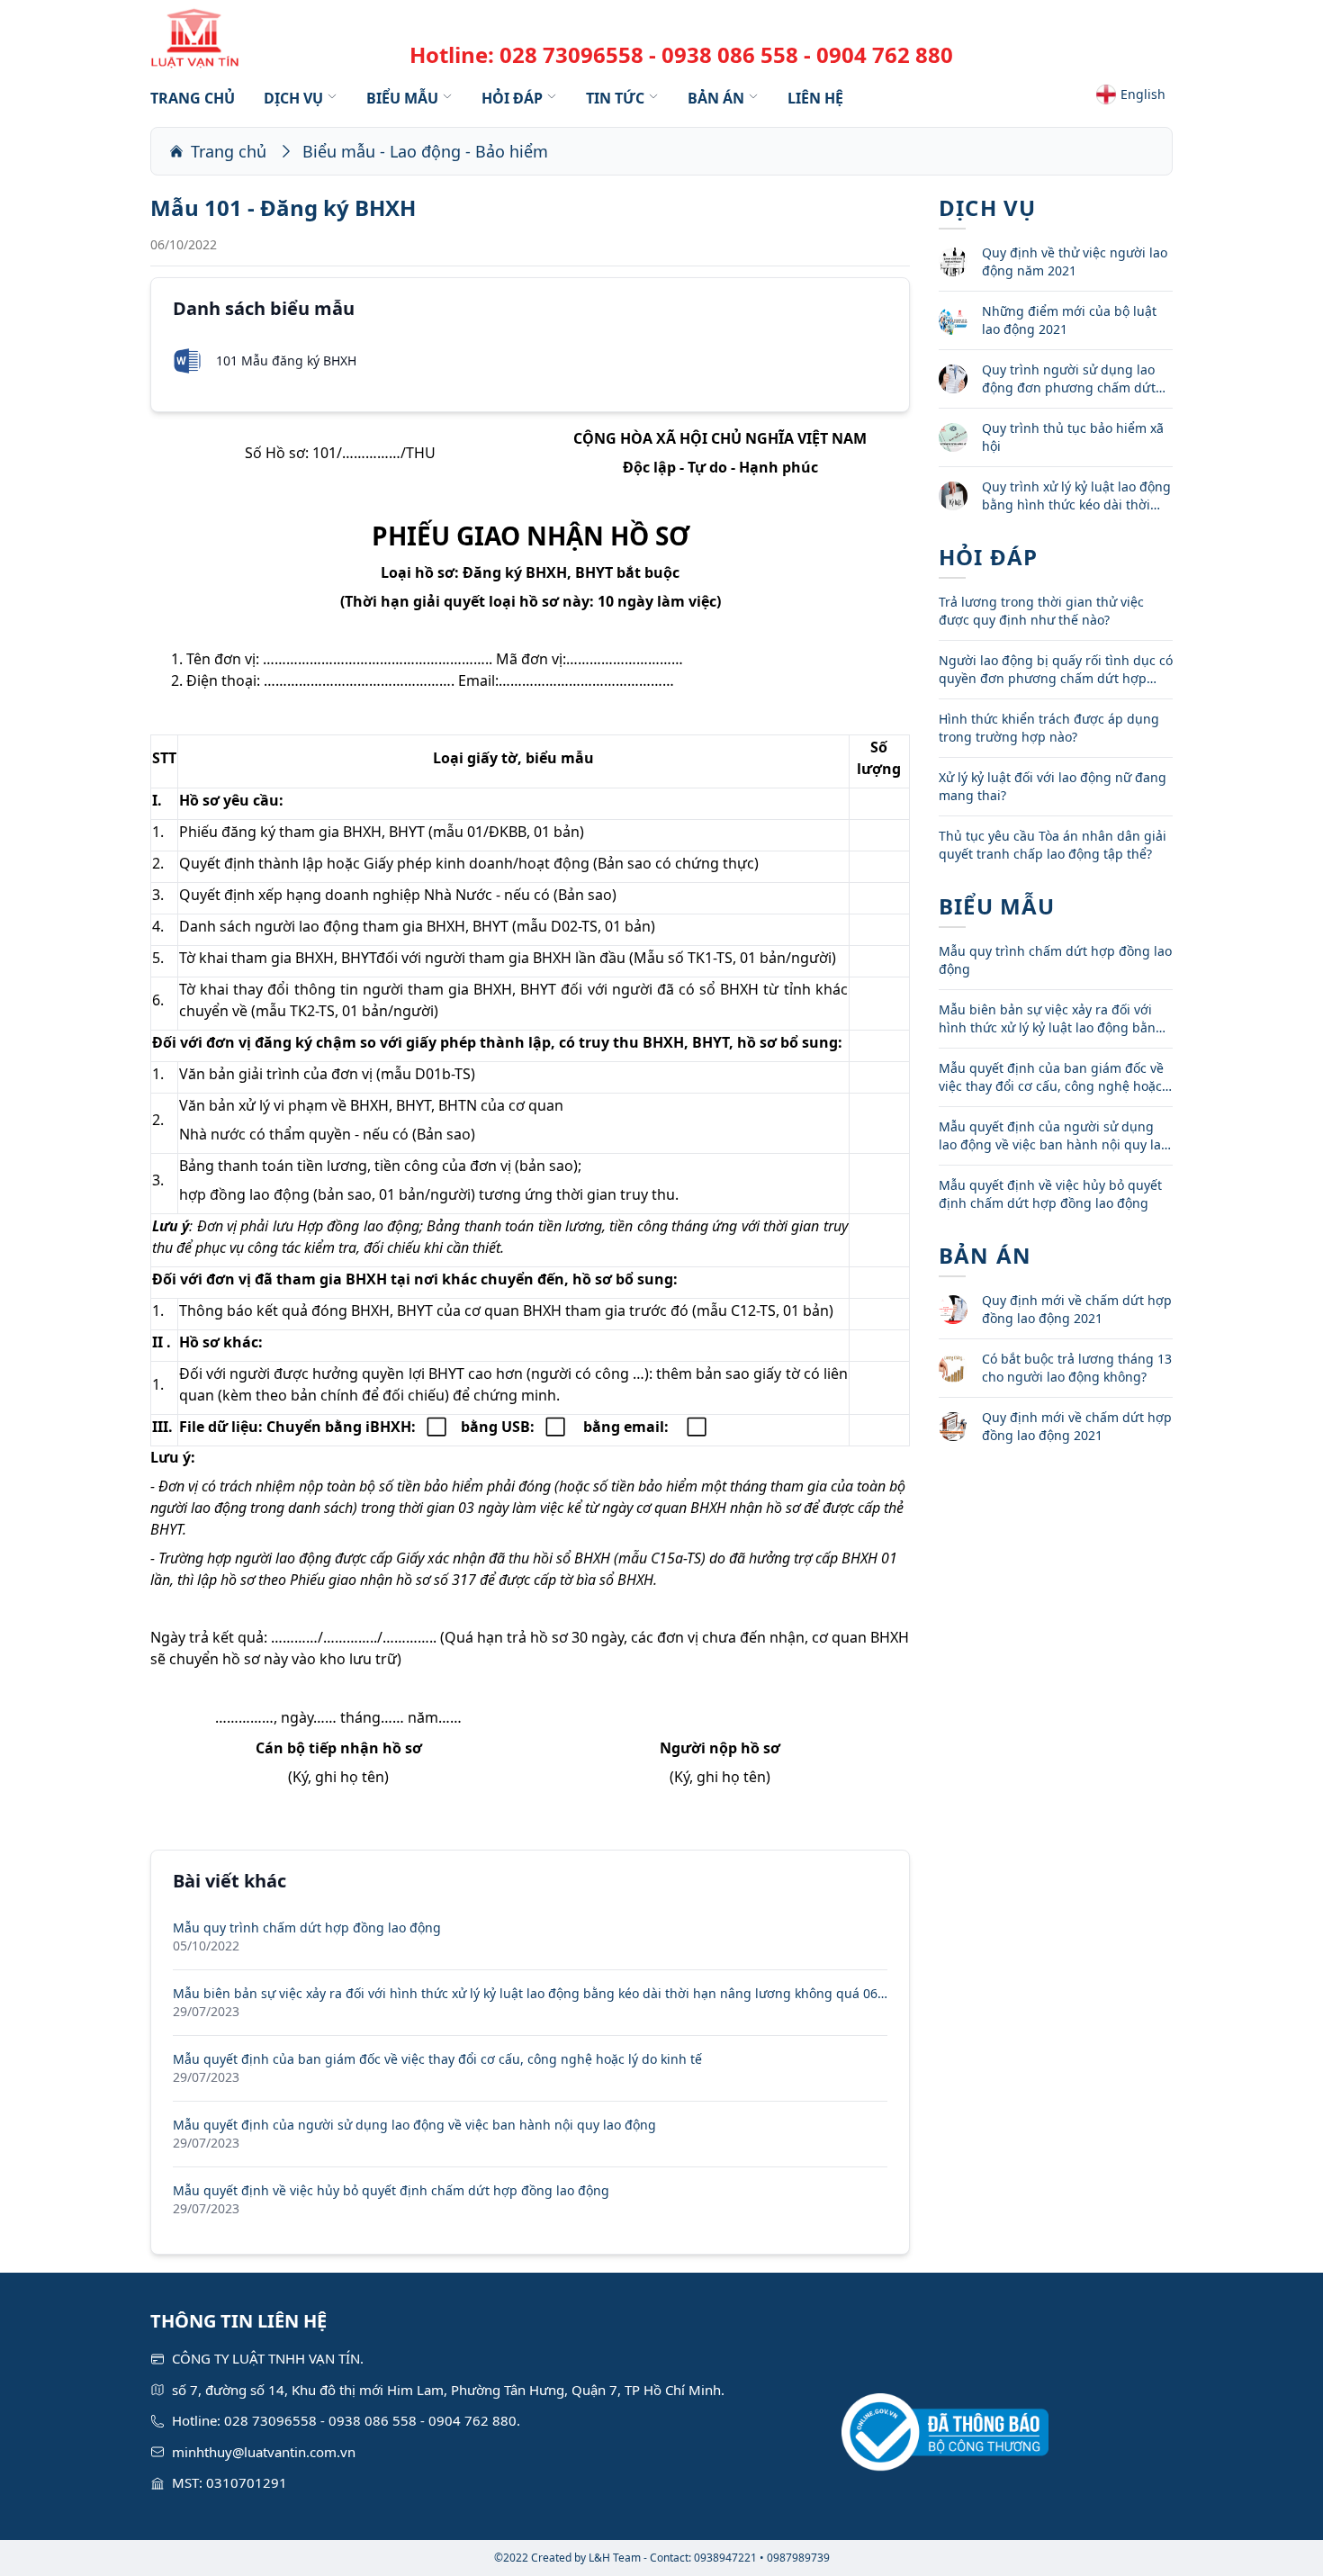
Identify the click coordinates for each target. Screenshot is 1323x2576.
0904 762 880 (885, 54)
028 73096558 (571, 54)
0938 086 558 (730, 54)
